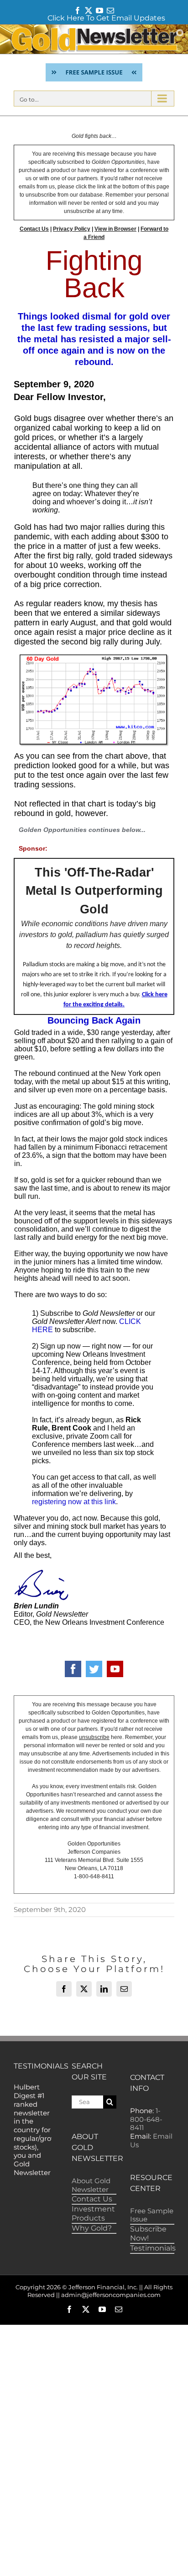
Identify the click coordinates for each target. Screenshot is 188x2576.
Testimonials (153, 2248)
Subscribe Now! (148, 2234)
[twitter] (94, 1669)
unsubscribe (94, 1737)
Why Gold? (92, 2228)
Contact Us (34, 229)
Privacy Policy (72, 229)
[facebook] (73, 1669)
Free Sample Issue (152, 2215)
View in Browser (115, 229)
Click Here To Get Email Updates (106, 18)
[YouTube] (115, 1669)
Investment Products (93, 2213)
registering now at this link (74, 1502)
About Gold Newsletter (91, 2185)
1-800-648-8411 (146, 2119)
